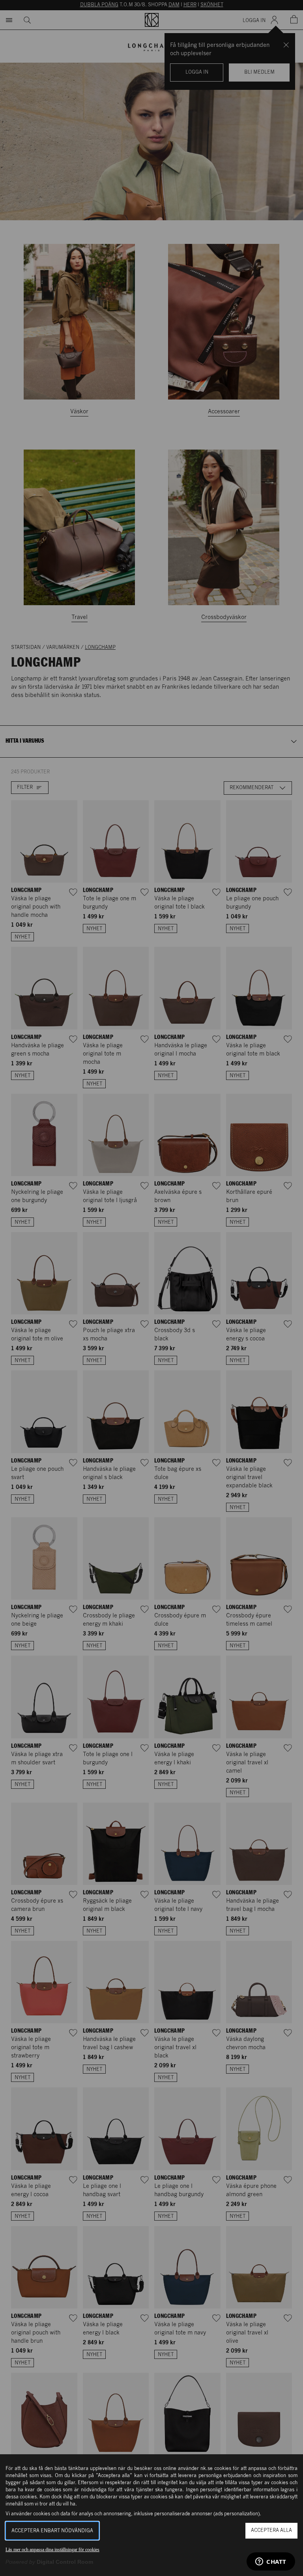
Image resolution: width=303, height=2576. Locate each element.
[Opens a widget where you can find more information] (271, 2562)
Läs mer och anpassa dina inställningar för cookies (52, 2550)
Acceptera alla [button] (271, 2530)
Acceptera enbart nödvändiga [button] (52, 2531)
